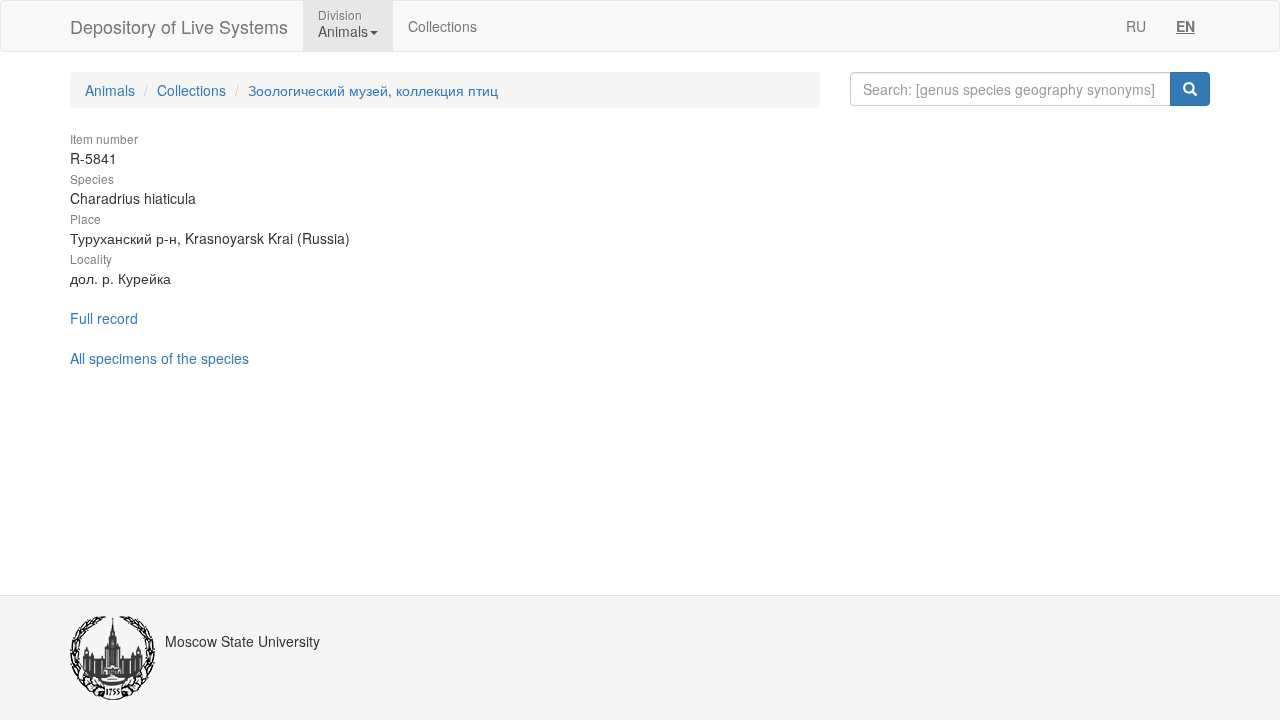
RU (1136, 26)
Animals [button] (343, 31)
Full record (104, 318)
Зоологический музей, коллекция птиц (373, 90)
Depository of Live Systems (179, 26)
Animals (110, 90)
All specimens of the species (159, 358)
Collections (442, 26)
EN (1185, 26)
